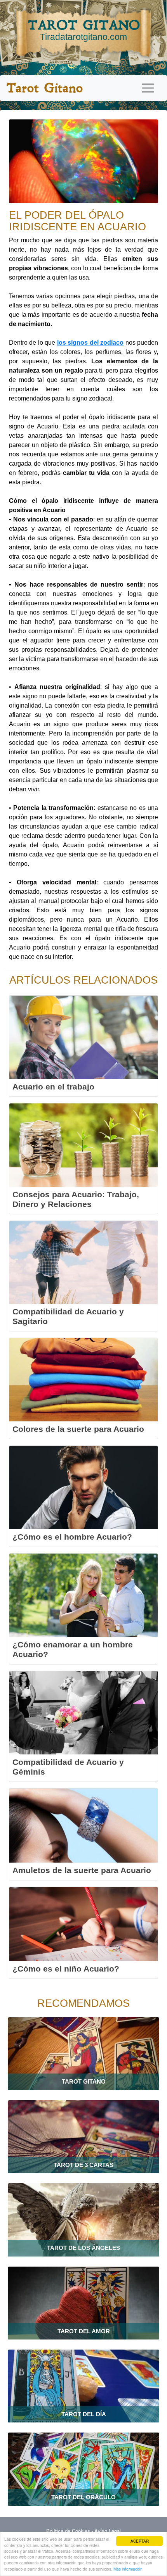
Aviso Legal (108, 2531)
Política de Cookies (68, 2531)
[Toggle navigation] (148, 88)
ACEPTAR (140, 2541)
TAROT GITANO (84, 29)
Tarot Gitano (44, 88)
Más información (128, 2569)
